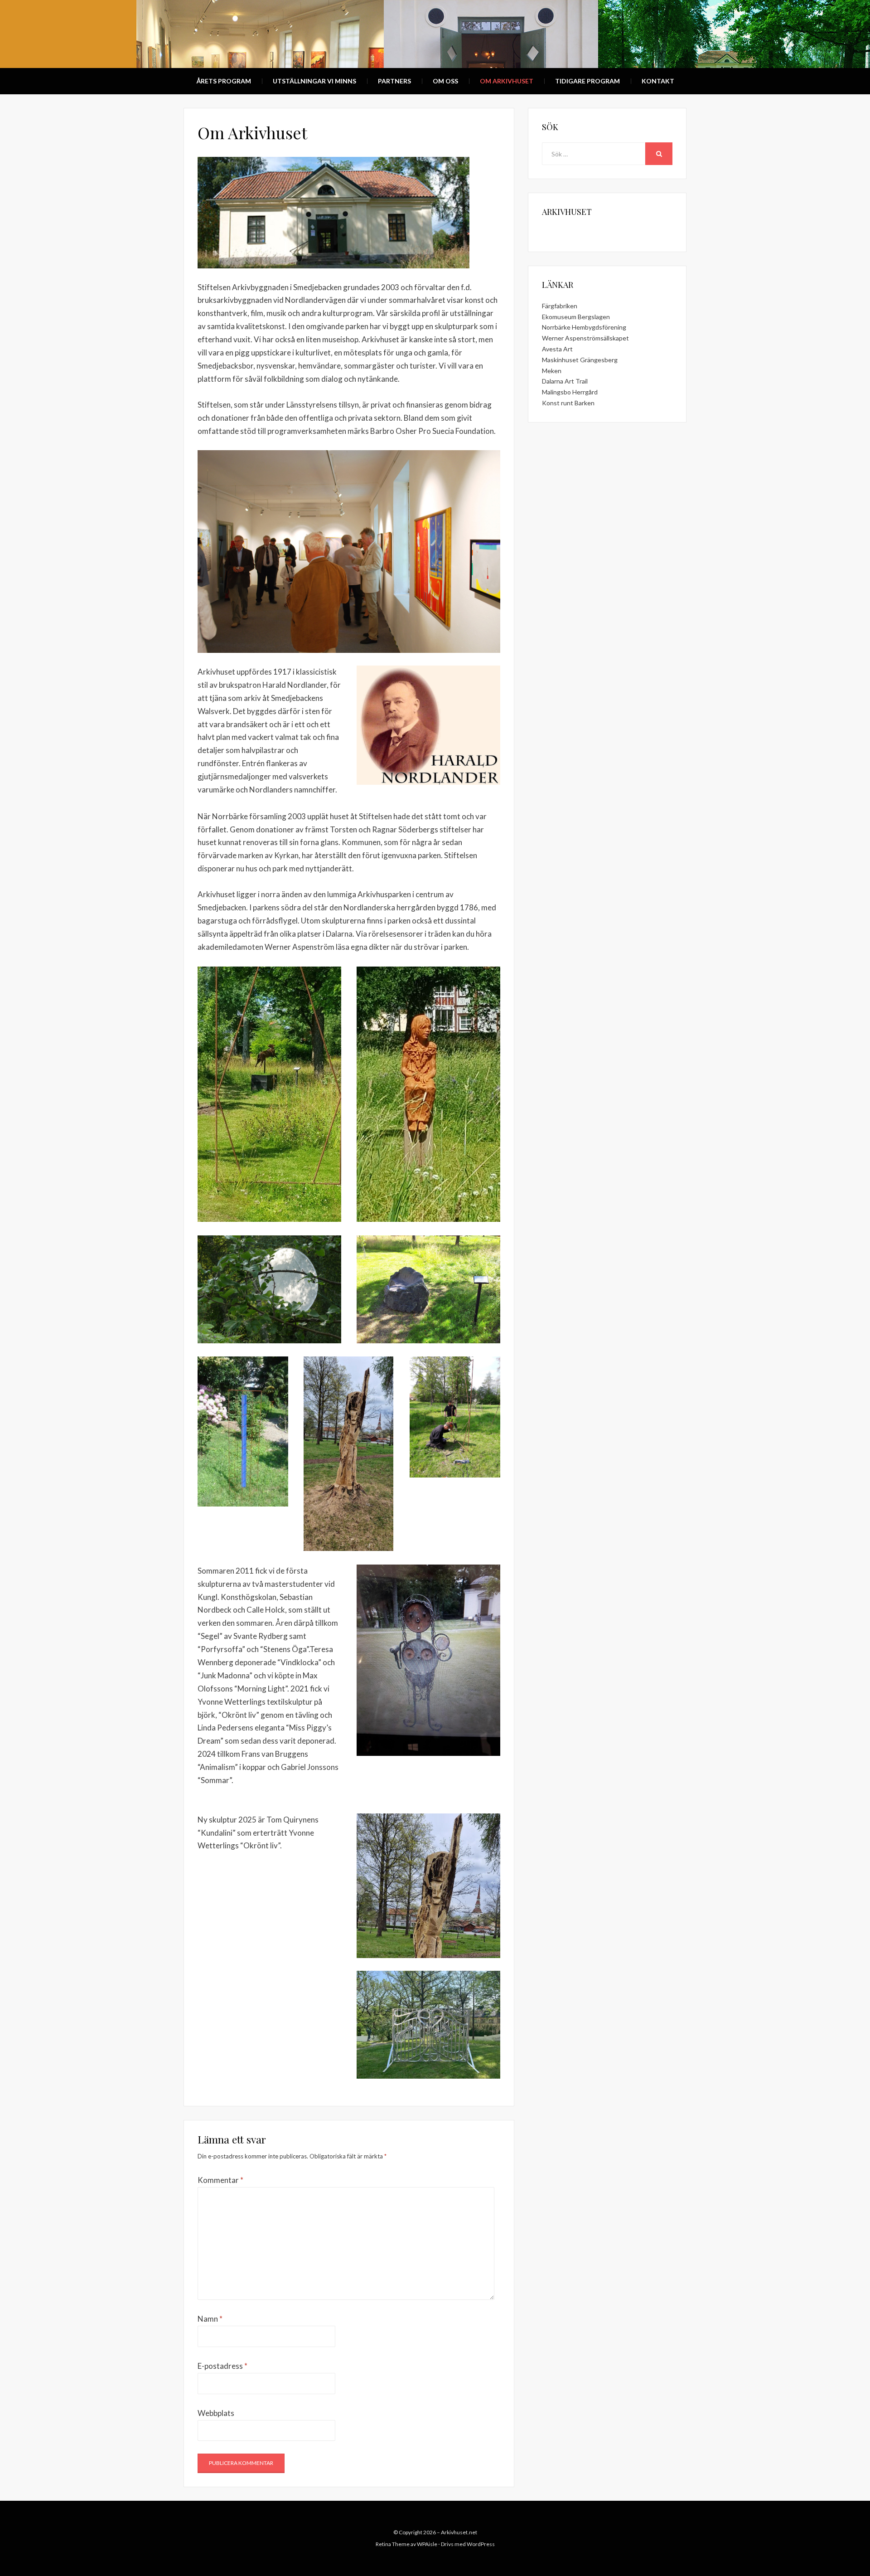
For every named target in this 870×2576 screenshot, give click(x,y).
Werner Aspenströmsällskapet (585, 338)
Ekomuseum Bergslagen (576, 317)
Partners (394, 81)
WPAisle (427, 2544)
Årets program (224, 81)
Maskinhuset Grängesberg (580, 360)
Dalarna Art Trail (565, 381)
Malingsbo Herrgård (570, 392)
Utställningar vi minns (314, 81)
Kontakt (658, 81)
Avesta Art (557, 349)
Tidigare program (587, 81)
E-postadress (222, 2366)
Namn (210, 2319)
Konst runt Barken (568, 403)
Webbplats (216, 2413)
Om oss (445, 81)
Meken (552, 371)
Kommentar (220, 2180)
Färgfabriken (560, 306)
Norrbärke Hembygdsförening (584, 327)
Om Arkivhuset (507, 81)
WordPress (481, 2544)
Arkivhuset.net (459, 2532)
